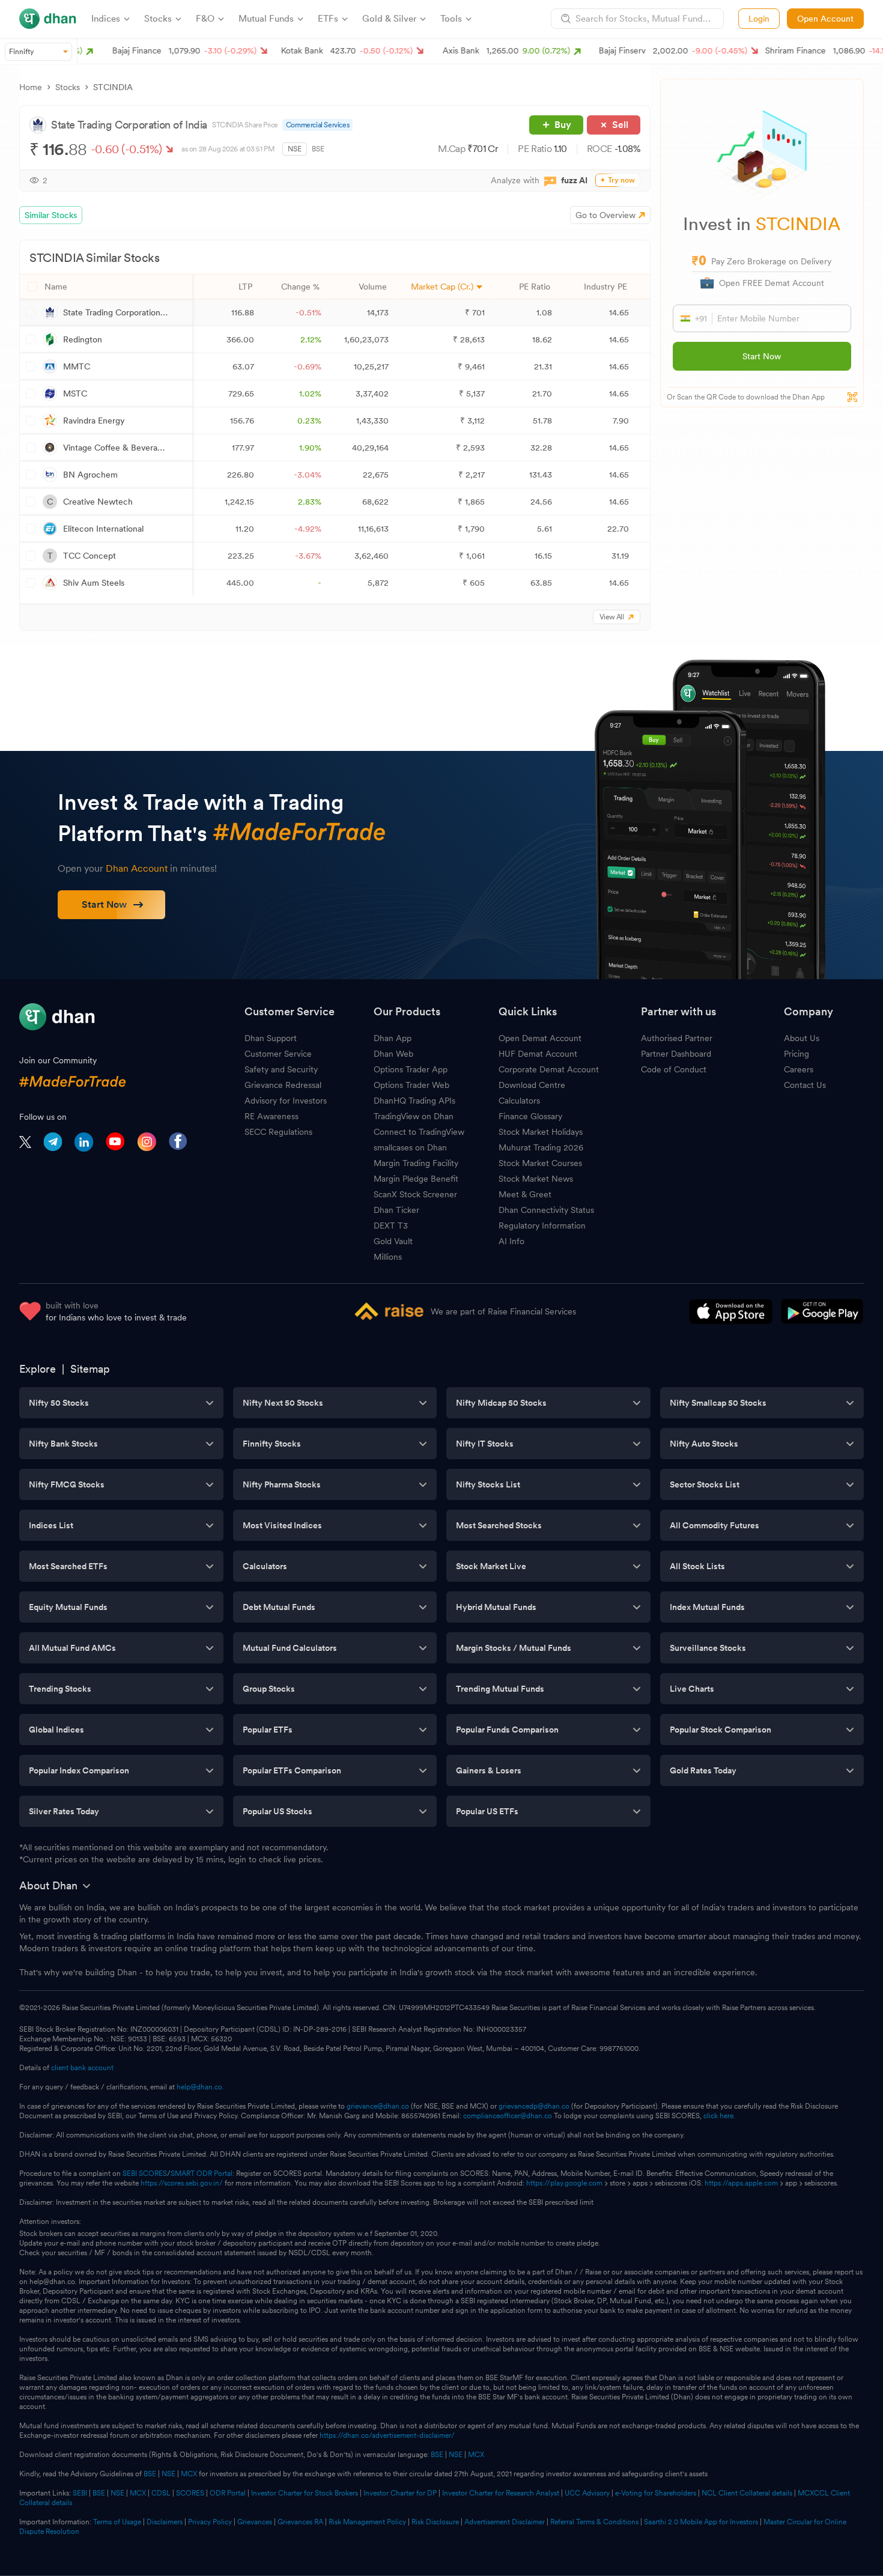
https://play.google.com (564, 2183)
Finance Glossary (530, 1116)
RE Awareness (272, 1116)
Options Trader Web (411, 1085)
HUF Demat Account (538, 1054)
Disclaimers (165, 2522)
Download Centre (532, 1085)
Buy (563, 125)
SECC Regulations (278, 1132)
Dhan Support (271, 1038)
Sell (620, 125)
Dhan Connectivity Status (546, 1210)
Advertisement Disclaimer (505, 2522)
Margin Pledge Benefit (416, 1179)
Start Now (762, 356)
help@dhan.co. (200, 2087)
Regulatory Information (542, 1226)
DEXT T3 (391, 1226)
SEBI (80, 2493)
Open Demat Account (540, 1038)
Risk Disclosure (435, 2522)
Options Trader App (411, 1069)
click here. (719, 2116)
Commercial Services (317, 125)
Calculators (519, 1101)
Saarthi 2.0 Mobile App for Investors (701, 2522)
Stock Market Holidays (541, 1132)
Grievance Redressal (283, 1085)
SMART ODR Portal (202, 2173)
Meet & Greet (525, 1194)
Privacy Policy (210, 2522)
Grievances (255, 2522)
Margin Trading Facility (416, 1163)
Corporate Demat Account (549, 1069)
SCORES (190, 2493)
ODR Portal (228, 2493)
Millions (388, 1257)
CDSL (161, 2493)
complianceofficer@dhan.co (508, 2116)
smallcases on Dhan (410, 1147)
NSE (295, 149)
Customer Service (278, 1054)
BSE (318, 149)
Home (31, 87)
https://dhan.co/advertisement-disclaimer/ (387, 2435)
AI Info (511, 1241)
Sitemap (90, 1369)
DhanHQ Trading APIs (414, 1101)
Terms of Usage (117, 2522)
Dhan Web (393, 1054)
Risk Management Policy (367, 2522)
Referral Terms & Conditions (594, 2522)
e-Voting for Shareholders (656, 2493)
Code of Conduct (674, 1069)
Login (759, 19)
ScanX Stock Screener (415, 1194)
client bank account (82, 2068)
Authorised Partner (677, 1038)
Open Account (825, 19)
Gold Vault (393, 1241)
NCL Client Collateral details (747, 2493)
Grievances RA (300, 2522)
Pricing (797, 1054)
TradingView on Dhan (414, 1116)
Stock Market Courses (540, 1163)
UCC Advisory (587, 2493)
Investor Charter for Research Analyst (501, 2493)
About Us (802, 1038)
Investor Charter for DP (400, 2493)
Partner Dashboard (676, 1054)
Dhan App (393, 1038)
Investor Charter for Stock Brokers (305, 2493)
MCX (476, 2455)
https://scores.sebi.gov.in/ (182, 2183)
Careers (799, 1069)
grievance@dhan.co (378, 2106)
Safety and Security (281, 1069)
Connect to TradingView (419, 1132)
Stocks (68, 87)
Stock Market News (536, 1179)
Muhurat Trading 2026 (541, 1147)
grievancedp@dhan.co (534, 2106)
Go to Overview (605, 215)
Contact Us (805, 1085)
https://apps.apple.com (741, 2183)
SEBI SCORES (145, 2173)
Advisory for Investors (286, 1101)
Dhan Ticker (396, 1210)
